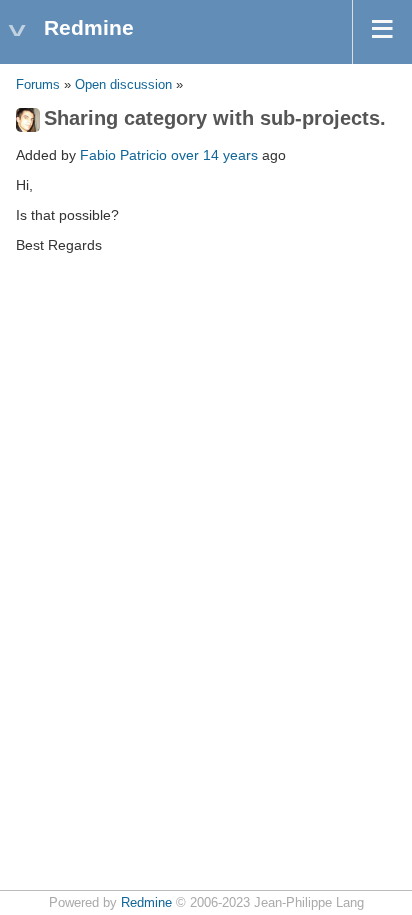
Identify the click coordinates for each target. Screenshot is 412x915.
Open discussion (123, 85)
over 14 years (214, 155)
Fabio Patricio (123, 155)
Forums (38, 85)
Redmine (146, 903)
